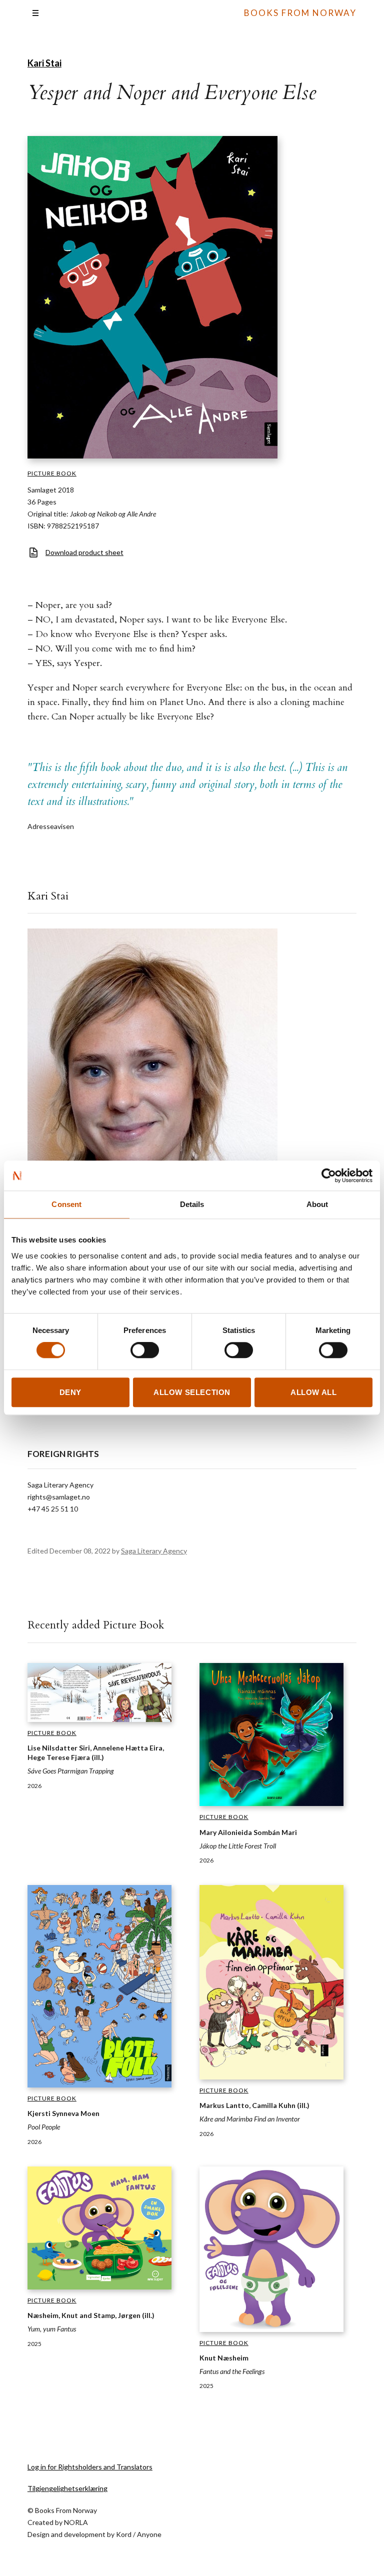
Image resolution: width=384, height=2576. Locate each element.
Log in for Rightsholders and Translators (90, 2467)
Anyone (149, 2534)
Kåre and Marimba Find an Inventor (250, 2119)
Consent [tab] (66, 1204)
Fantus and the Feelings (232, 2371)
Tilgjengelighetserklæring (67, 2488)
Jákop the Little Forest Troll (238, 1846)
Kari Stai (44, 63)
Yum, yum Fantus (52, 2329)
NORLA (76, 2522)
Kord (124, 2534)
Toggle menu (35, 13)
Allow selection (192, 1392)
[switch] (145, 1350)
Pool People (44, 2127)
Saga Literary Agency (154, 1551)
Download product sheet (84, 552)
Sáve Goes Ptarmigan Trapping (71, 1771)
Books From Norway (300, 13)
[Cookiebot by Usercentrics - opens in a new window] (329, 1175)
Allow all (313, 1392)
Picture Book (52, 473)
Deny (70, 1392)
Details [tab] (192, 1204)
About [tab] (317, 1204)
